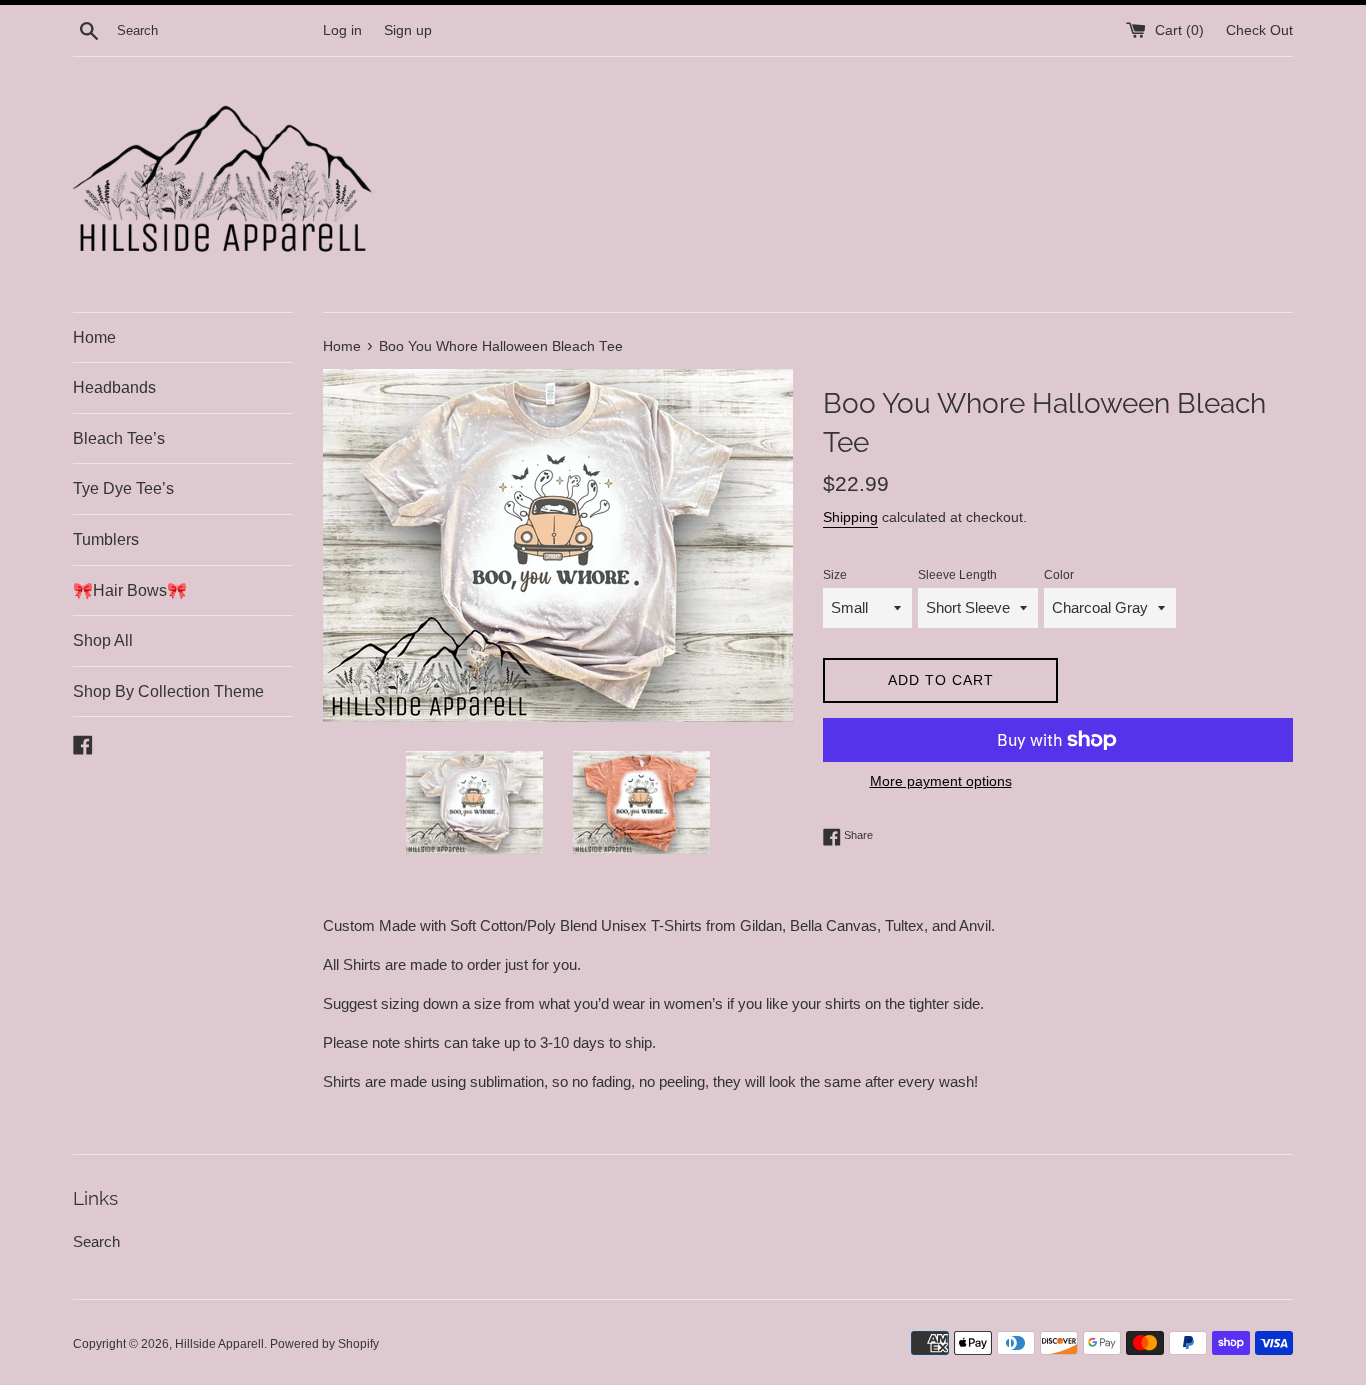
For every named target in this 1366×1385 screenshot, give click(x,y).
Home (94, 337)
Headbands (114, 387)
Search (96, 1241)
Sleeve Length (957, 575)
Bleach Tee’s (119, 438)
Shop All (103, 640)
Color (1059, 575)
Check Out (1259, 30)
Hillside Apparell (219, 1344)
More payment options (941, 781)
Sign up (408, 30)
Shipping (850, 517)
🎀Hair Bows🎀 (130, 590)
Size (835, 575)
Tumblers (106, 539)
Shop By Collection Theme (168, 691)
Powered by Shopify (324, 1344)
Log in (342, 30)
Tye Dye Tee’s (123, 488)
